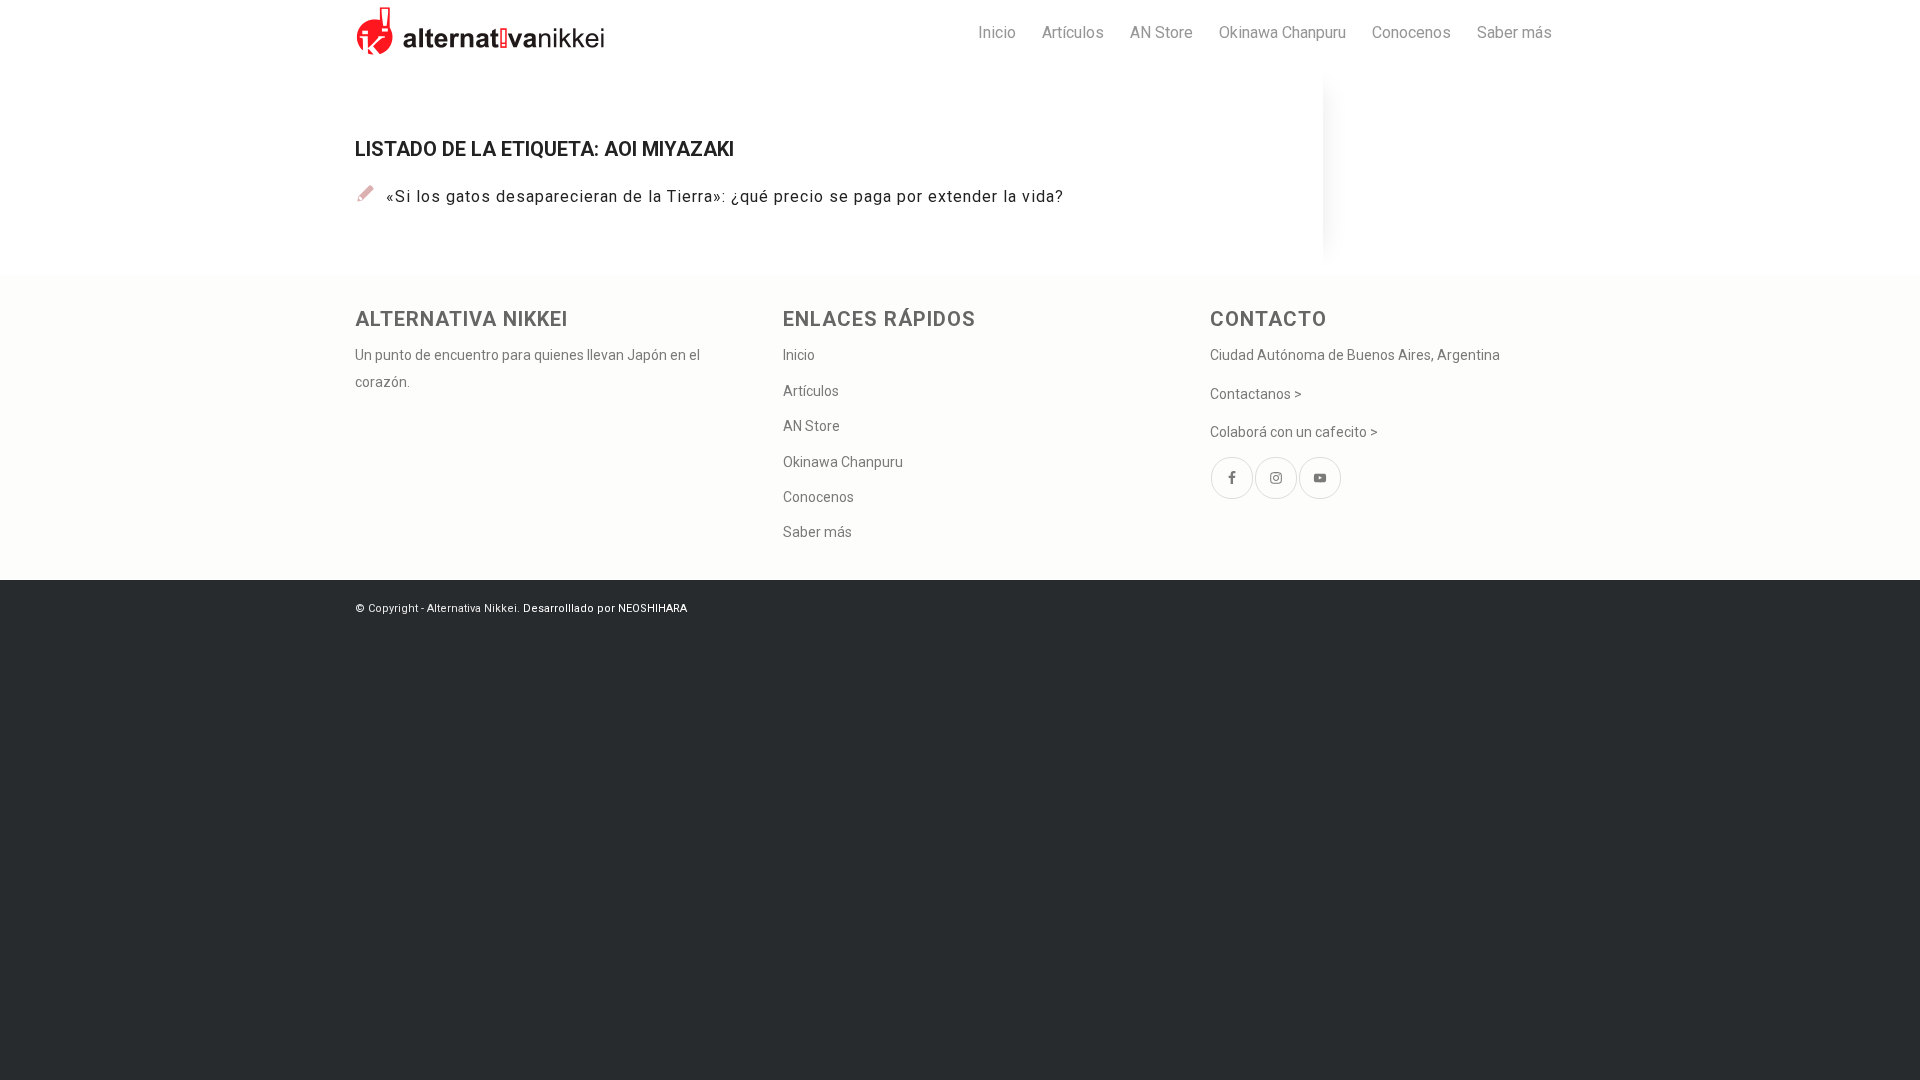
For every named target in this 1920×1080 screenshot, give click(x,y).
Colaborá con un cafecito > (1294, 432)
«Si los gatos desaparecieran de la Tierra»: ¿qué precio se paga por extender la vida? (725, 196)
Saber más (817, 532)
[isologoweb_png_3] (480, 32)
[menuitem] (997, 32)
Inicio (799, 355)
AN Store (811, 426)
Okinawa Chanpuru (843, 462)
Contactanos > (1256, 394)
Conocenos (818, 497)
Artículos (811, 391)
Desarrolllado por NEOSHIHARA (605, 608)
